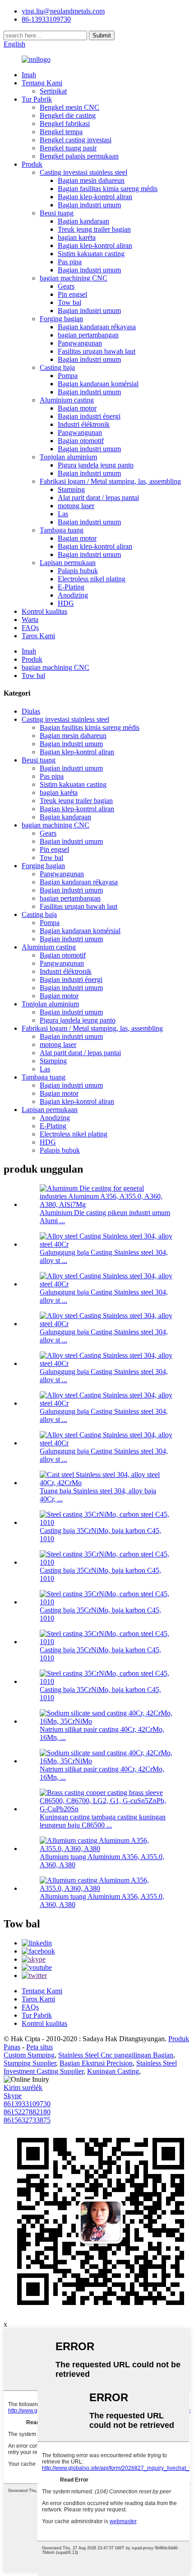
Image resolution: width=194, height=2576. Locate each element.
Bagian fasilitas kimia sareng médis (108, 189)
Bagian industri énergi (89, 416)
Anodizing (73, 595)
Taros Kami (38, 636)
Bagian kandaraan (83, 221)
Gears (66, 286)
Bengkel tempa (61, 132)
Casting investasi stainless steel (83, 172)
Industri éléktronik (84, 424)
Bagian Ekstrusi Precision (96, 2063)
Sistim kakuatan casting (91, 254)
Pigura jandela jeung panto (96, 465)
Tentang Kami (42, 83)
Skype (13, 2096)
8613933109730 (27, 2104)
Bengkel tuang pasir (68, 148)
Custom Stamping (29, 2055)
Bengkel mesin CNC (69, 107)
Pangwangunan (80, 343)
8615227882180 (27, 2112)
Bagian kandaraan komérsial (98, 384)
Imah (29, 75)
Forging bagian (61, 319)
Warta (30, 619)
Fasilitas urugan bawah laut (97, 351)
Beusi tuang (57, 213)
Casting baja (57, 367)
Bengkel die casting (68, 115)
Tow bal (69, 302)
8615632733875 (27, 2120)
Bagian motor (77, 408)
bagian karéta (77, 237)
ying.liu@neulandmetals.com (63, 11)
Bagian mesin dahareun (91, 180)
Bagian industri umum (89, 205)
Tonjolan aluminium (68, 457)
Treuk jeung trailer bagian (94, 229)
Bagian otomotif (81, 441)
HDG (66, 603)
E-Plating (71, 587)
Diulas (31, 711)
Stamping (71, 489)
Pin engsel (72, 294)
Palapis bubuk (78, 571)
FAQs (30, 628)
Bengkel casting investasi (76, 140)
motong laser (76, 506)
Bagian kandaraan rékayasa (97, 327)
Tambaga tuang (62, 530)
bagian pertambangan (88, 335)
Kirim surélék (23, 2087)
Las (63, 514)
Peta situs (39, 2047)
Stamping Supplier (30, 2063)
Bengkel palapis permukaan (79, 156)
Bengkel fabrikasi (65, 124)
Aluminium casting (67, 400)
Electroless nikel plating (92, 579)
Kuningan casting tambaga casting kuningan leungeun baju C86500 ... (103, 1821)
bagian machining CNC (74, 278)
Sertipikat (53, 91)
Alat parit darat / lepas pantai (98, 498)
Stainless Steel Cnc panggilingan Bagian (116, 2055)
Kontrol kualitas (44, 611)
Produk (32, 164)
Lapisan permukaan (68, 563)
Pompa (68, 376)
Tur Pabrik (37, 99)
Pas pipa (70, 262)
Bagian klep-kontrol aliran (95, 197)
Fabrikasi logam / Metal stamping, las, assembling (110, 481)
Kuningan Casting (113, 2071)
